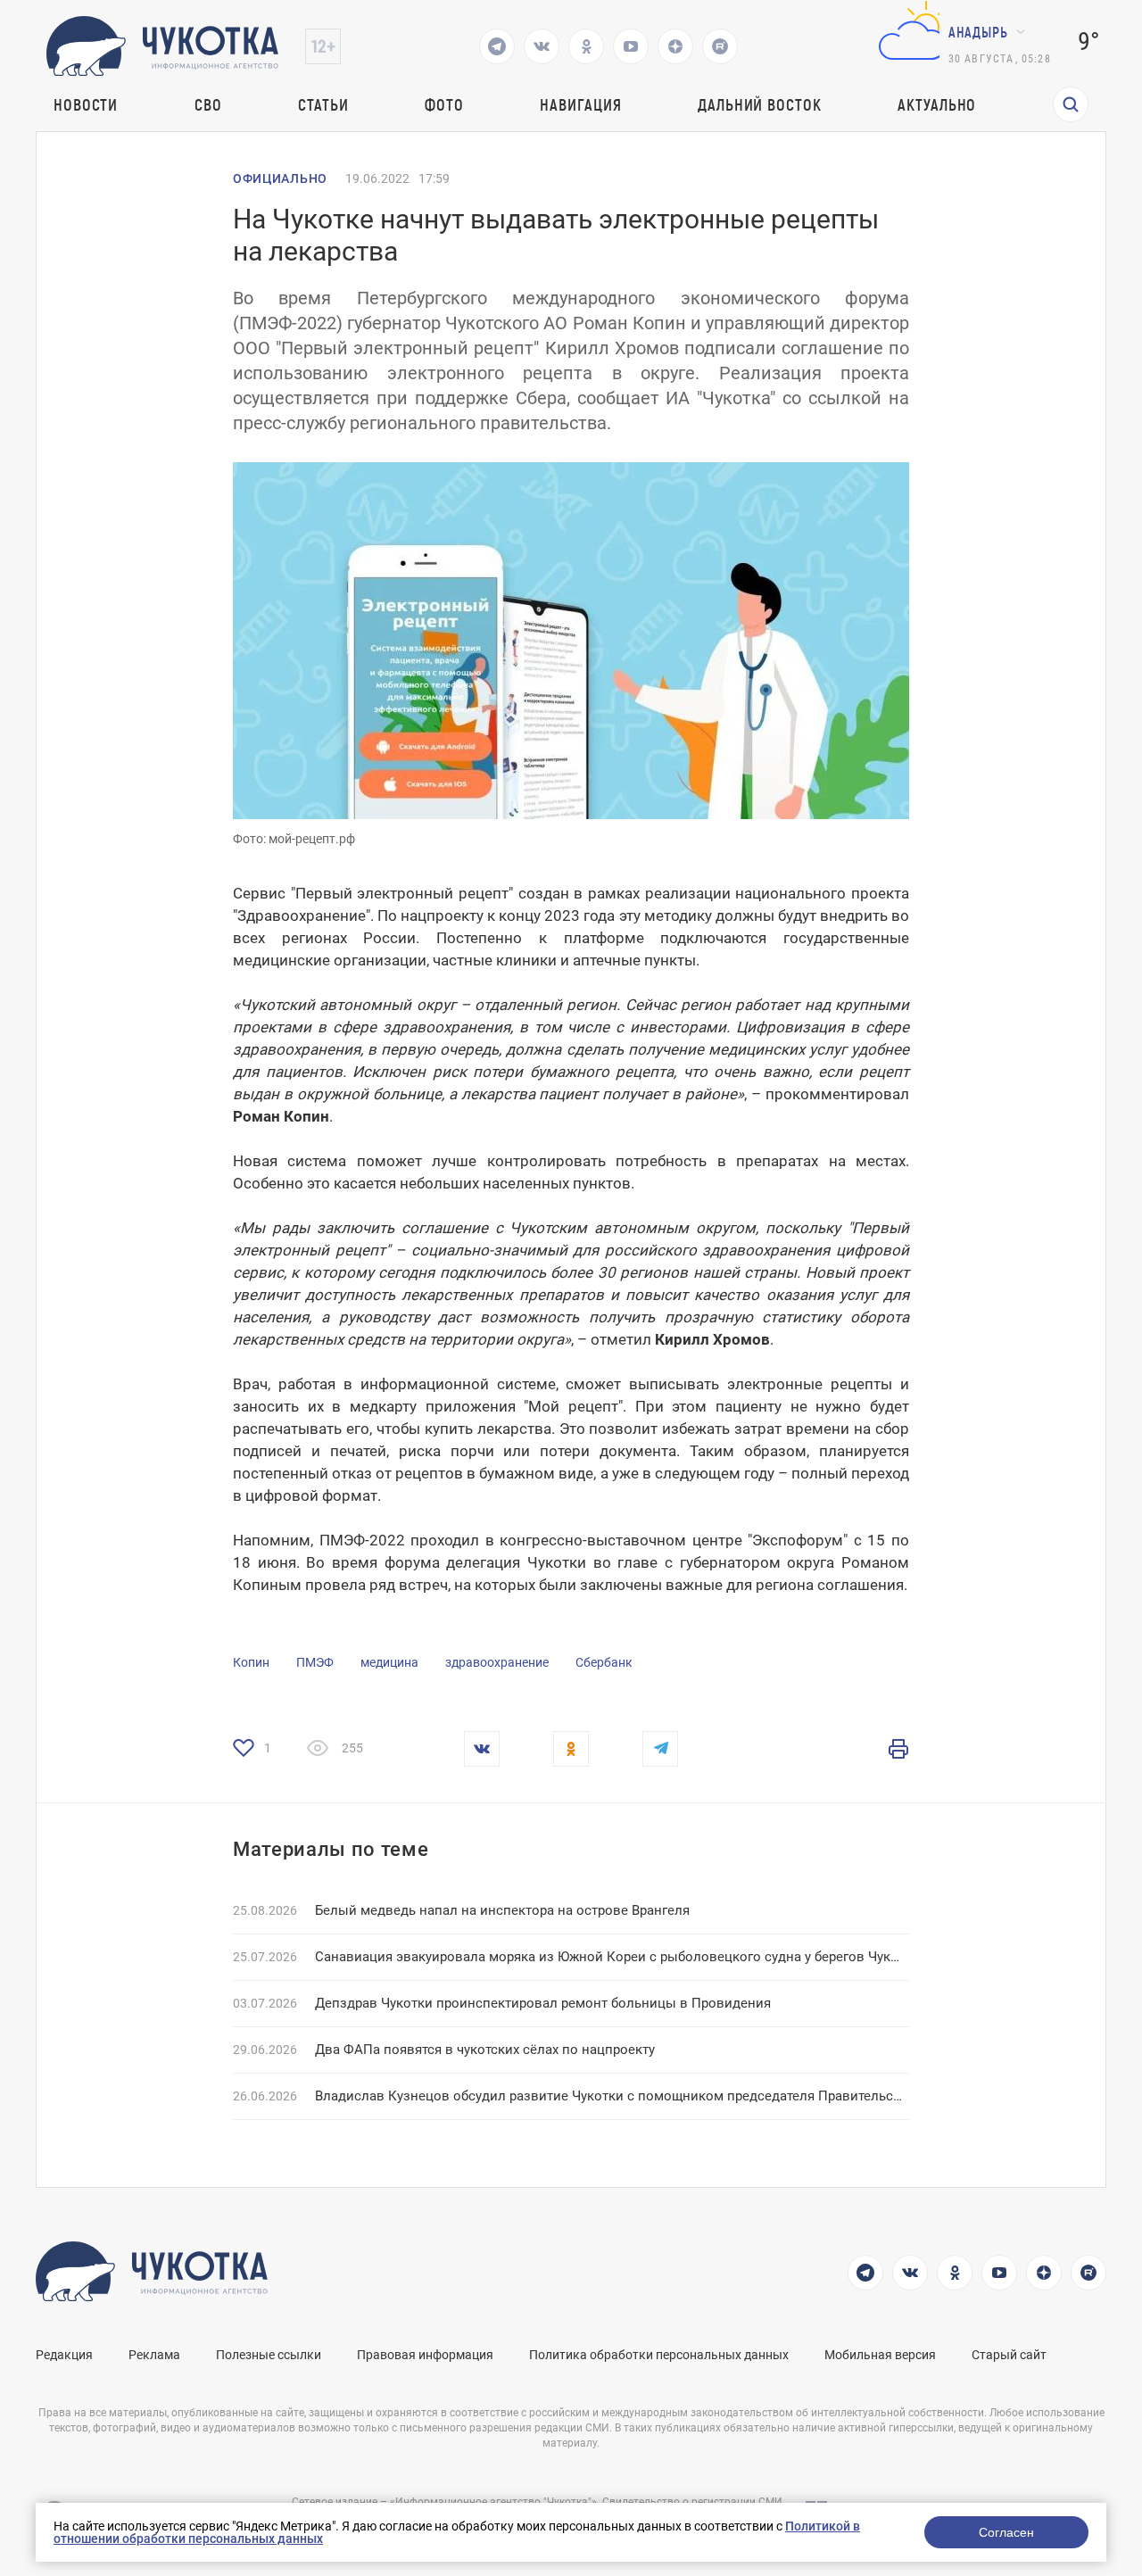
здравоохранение (497, 1662)
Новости (86, 104)
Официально (280, 178)
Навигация (580, 104)
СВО (208, 104)
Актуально (937, 104)
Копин (251, 1662)
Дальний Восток (760, 104)
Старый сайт (1009, 2355)
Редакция (64, 2355)
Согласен (1006, 2532)
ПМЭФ (315, 1662)
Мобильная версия (880, 2355)
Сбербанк (604, 1662)
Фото (444, 104)
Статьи (323, 104)
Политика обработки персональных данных (659, 2355)
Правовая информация (425, 2355)
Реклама (154, 2355)
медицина (389, 1662)
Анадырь (978, 32)
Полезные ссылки (269, 2355)
